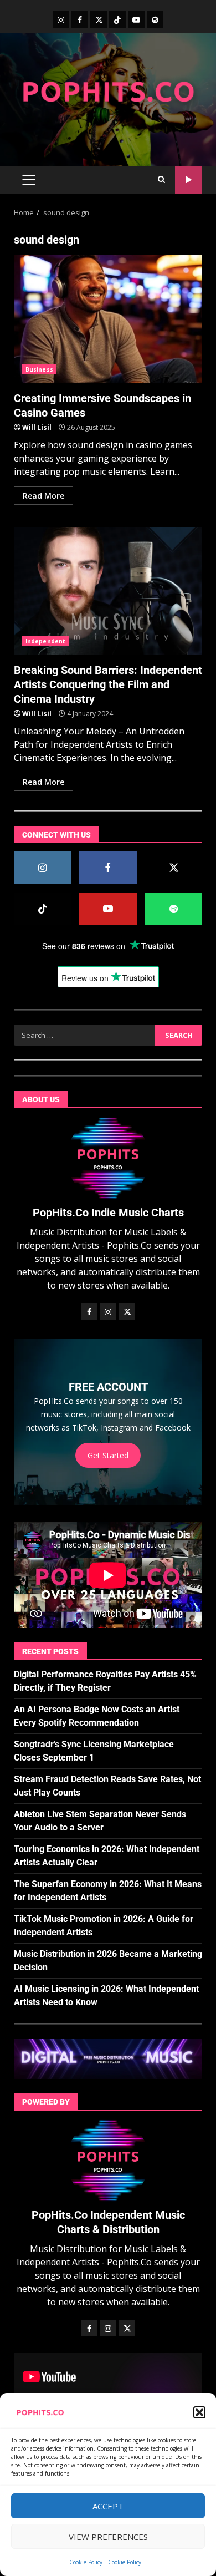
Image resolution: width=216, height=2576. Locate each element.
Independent (45, 641)
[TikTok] (117, 19)
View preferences (108, 2537)
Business (39, 369)
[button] (199, 2412)
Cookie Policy (86, 2562)
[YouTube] (136, 19)
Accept (108, 2506)
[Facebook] (80, 19)
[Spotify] (155, 19)
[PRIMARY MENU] (29, 180)
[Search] (161, 180)
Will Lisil (37, 427)
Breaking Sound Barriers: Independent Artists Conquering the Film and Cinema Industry (108, 591)
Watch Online (189, 180)
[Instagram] (61, 19)
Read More (43, 496)
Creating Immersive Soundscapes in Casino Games (108, 319)
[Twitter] (99, 19)
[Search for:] (84, 1035)
